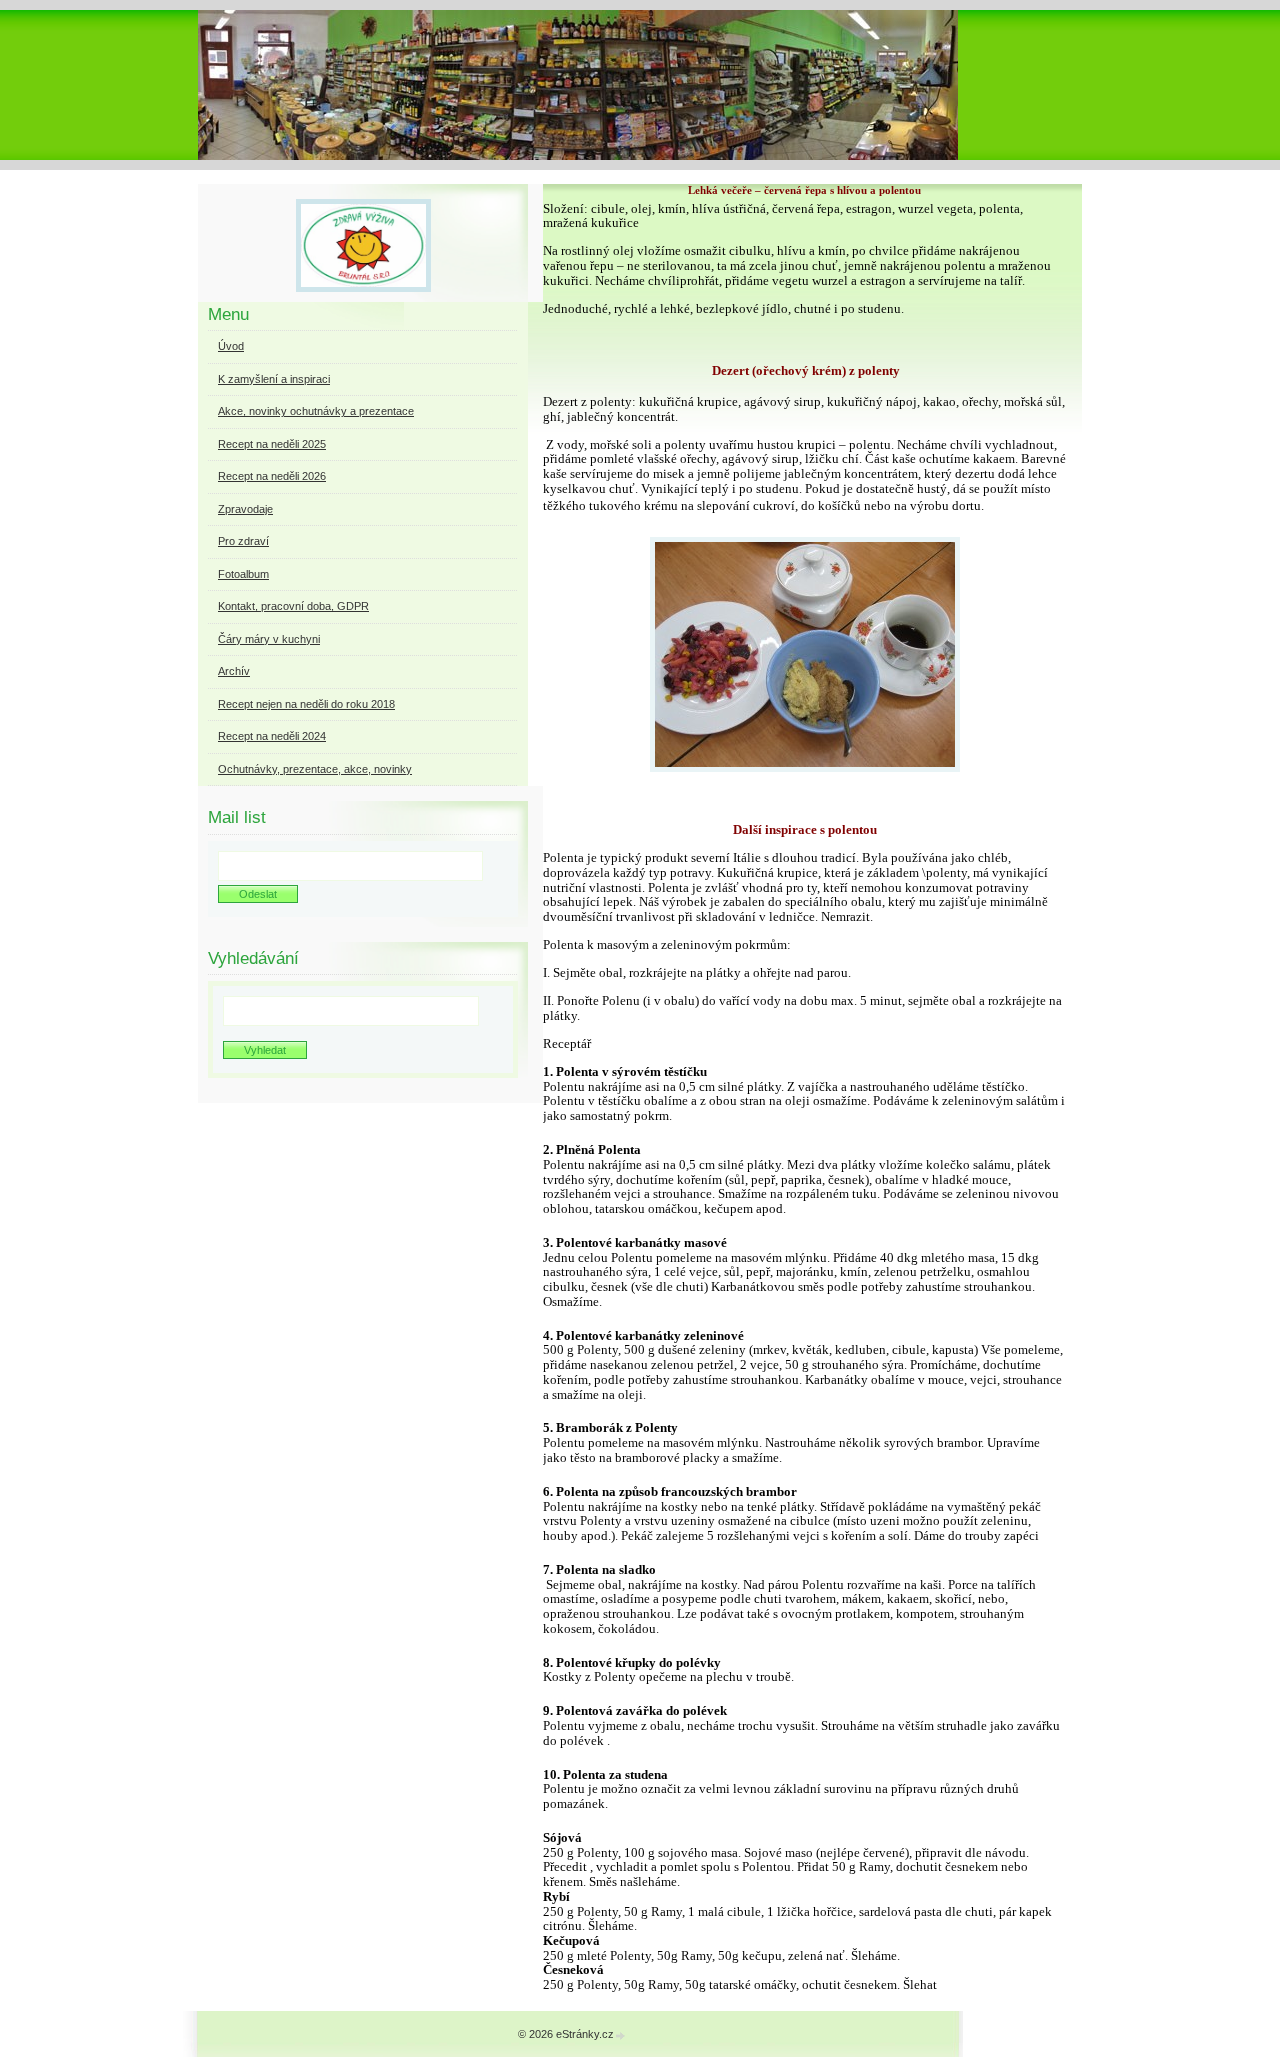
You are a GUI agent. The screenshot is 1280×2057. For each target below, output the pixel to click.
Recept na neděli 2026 (272, 476)
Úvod (231, 346)
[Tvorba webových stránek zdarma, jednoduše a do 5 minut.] (621, 2035)
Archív (234, 671)
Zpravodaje (245, 509)
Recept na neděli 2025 (272, 444)
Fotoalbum (243, 574)
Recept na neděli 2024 (272, 736)
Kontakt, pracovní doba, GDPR (293, 606)
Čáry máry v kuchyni (269, 639)
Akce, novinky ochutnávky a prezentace (316, 411)
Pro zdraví (243, 541)
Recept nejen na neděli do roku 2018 (306, 704)
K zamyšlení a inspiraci (274, 379)
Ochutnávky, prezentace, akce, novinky (315, 769)
